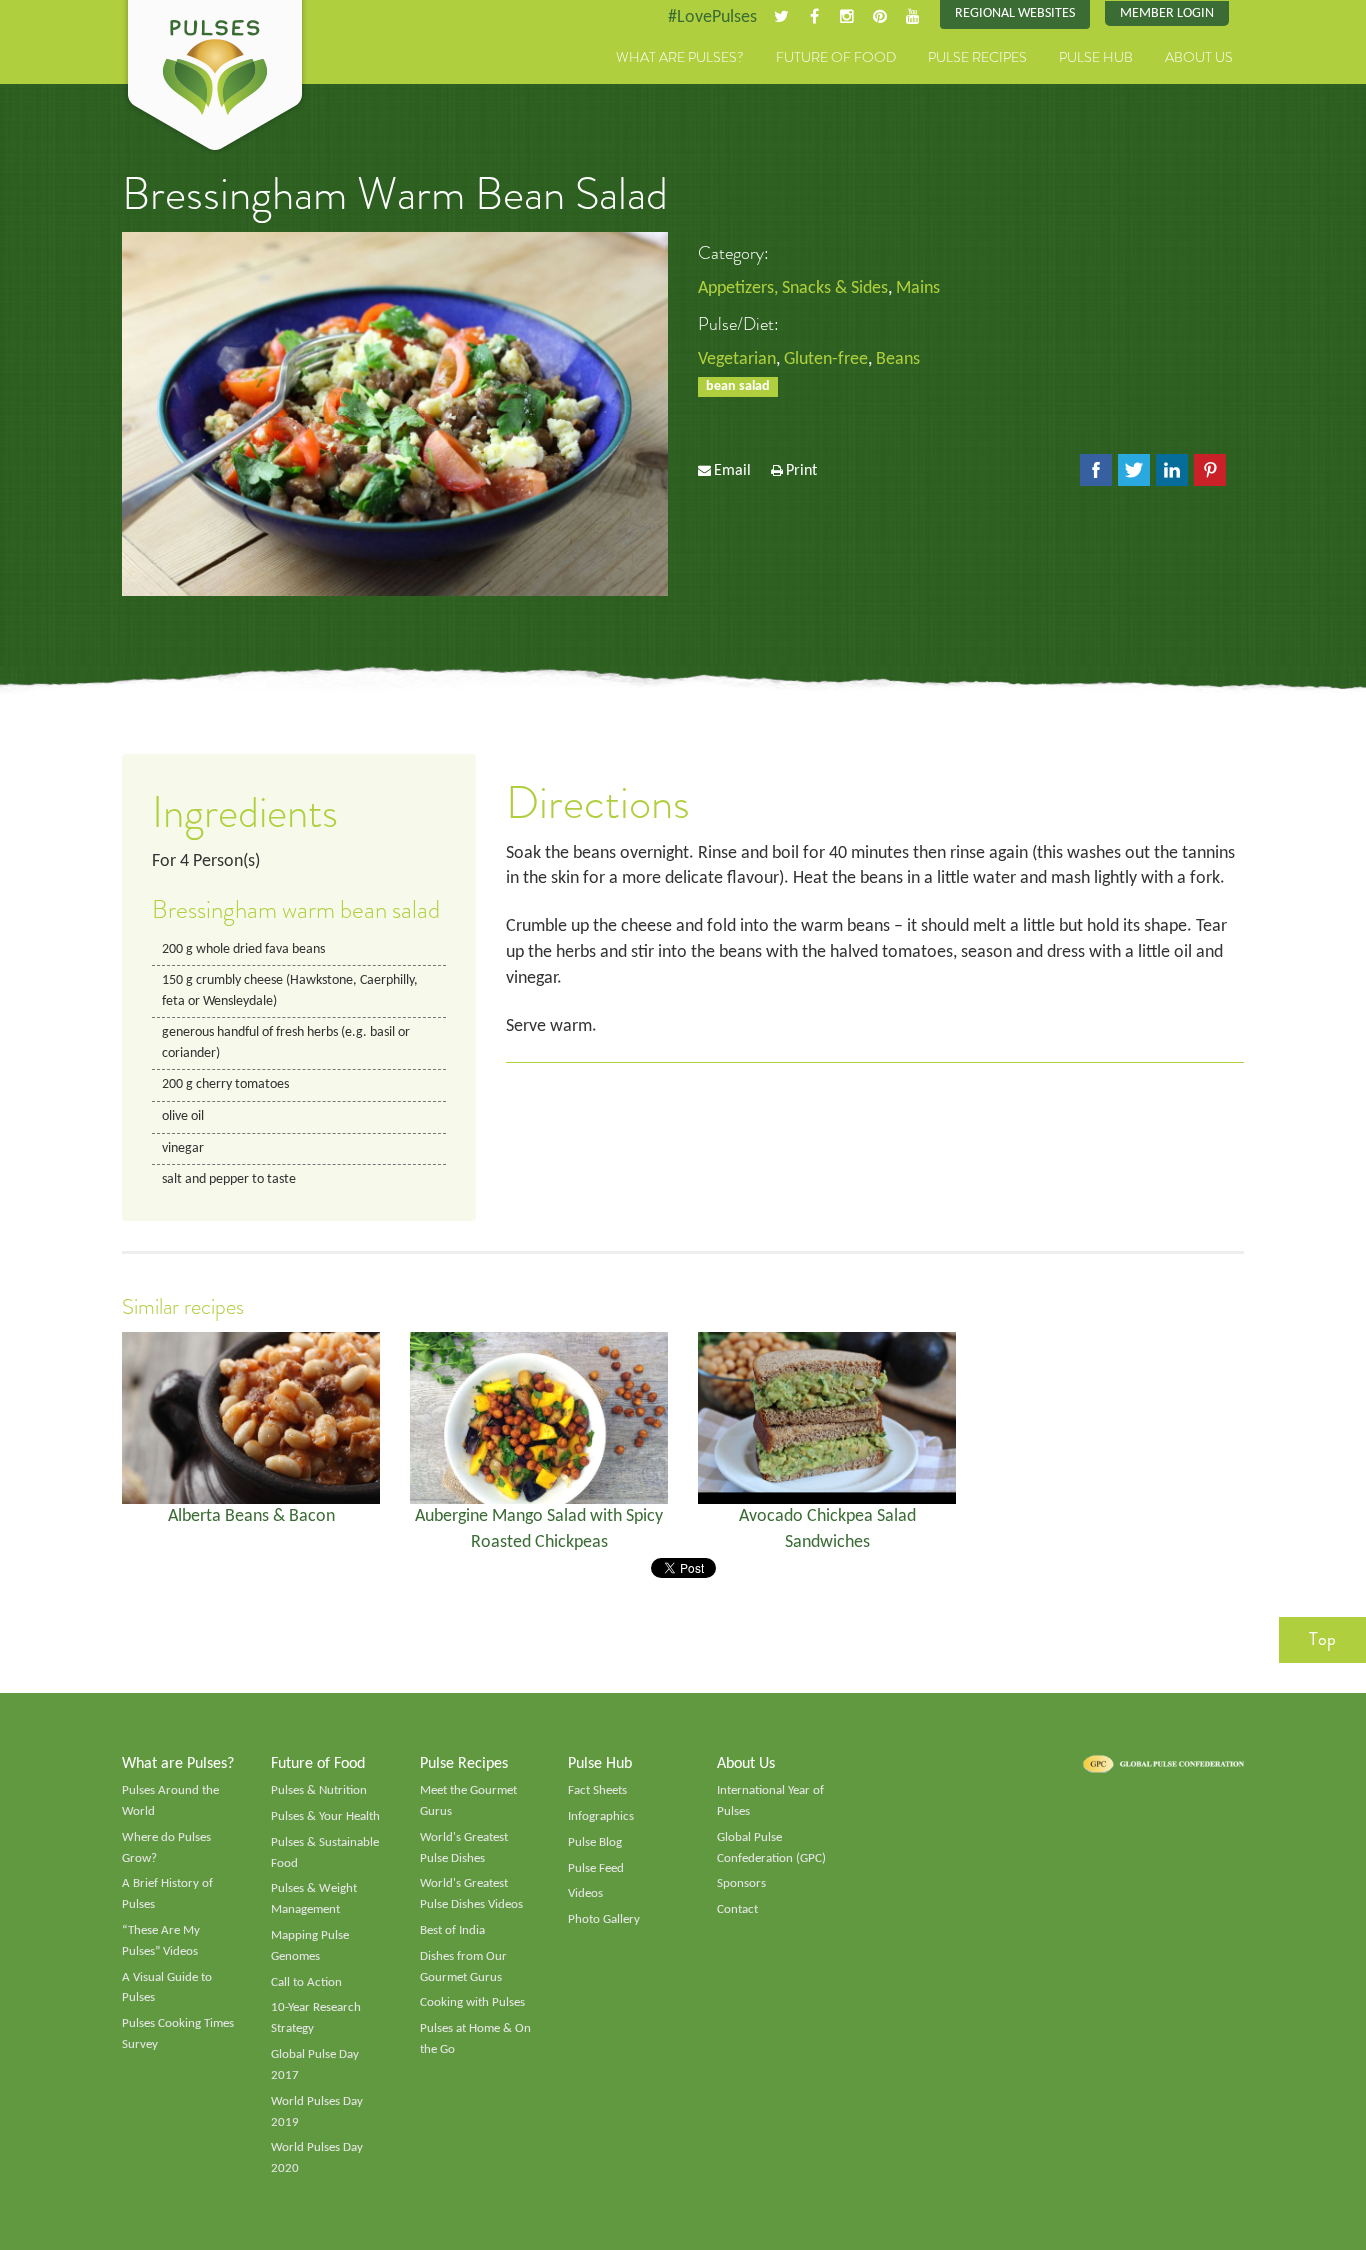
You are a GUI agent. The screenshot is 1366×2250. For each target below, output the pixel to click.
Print (801, 471)
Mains (918, 288)
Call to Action (306, 1982)
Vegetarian (737, 359)
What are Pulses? (680, 57)
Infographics (601, 1816)
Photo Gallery (604, 1919)
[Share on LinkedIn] (1172, 470)
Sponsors (741, 1883)
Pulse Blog (595, 1842)
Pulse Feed (596, 1868)
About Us (1199, 57)
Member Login (1167, 13)
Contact (737, 1909)
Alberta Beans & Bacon (251, 1516)
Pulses (215, 78)
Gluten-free (826, 359)
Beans (898, 359)
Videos (585, 1893)
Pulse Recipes (977, 57)
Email (732, 471)
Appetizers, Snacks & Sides (793, 288)
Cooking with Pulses (472, 2002)
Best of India (452, 1930)
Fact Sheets (597, 1790)
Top (1322, 1639)
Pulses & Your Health (325, 1816)
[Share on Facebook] (1096, 470)
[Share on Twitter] (1134, 470)
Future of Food (836, 57)
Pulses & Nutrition (319, 1790)
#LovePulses (712, 17)
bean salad (738, 386)
